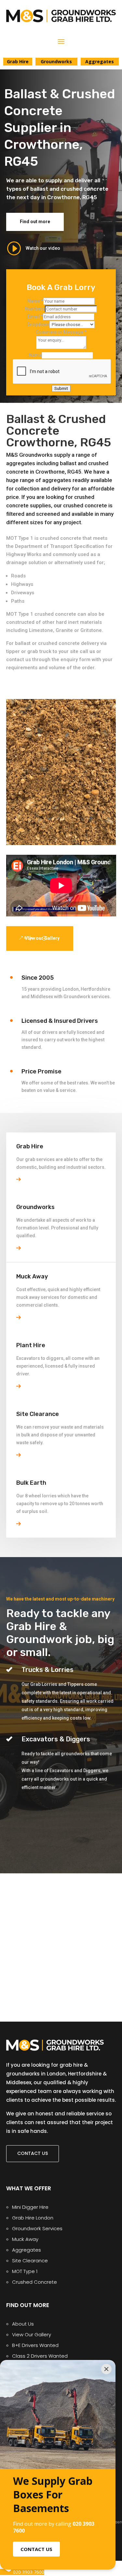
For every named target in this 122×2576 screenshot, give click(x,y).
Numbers (35, 309)
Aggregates (27, 2250)
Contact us (33, 2153)
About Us (23, 2324)
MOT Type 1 (25, 2271)
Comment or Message (61, 332)
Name (35, 301)
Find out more (35, 222)
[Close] (106, 2369)
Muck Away (25, 2239)
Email (35, 317)
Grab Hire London (33, 2218)
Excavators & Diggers (56, 1739)
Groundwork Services (37, 2228)
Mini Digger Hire (30, 2207)
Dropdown (38, 324)
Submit (61, 388)
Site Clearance (30, 2261)
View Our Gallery (32, 2334)
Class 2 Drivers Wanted (40, 2356)
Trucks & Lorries (47, 1670)
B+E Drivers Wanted (35, 2345)
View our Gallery (42, 938)
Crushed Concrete (34, 2282)
